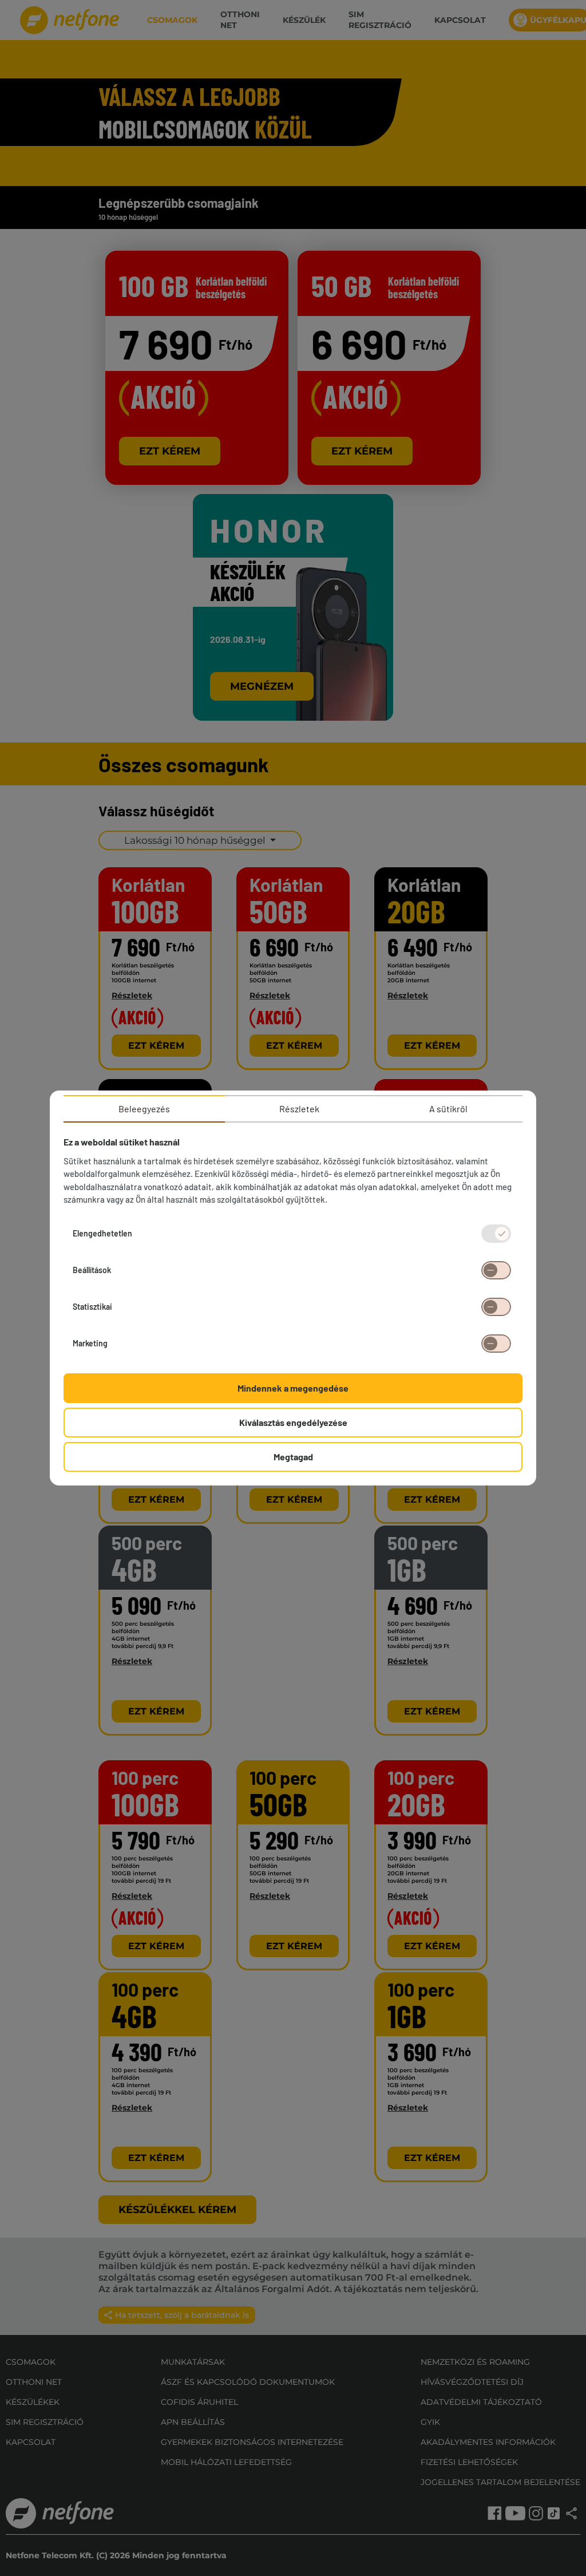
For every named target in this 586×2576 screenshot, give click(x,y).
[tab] (144, 1109)
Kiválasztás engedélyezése (293, 1422)
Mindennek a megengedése (293, 1388)
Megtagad (293, 1457)
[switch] (496, 1270)
